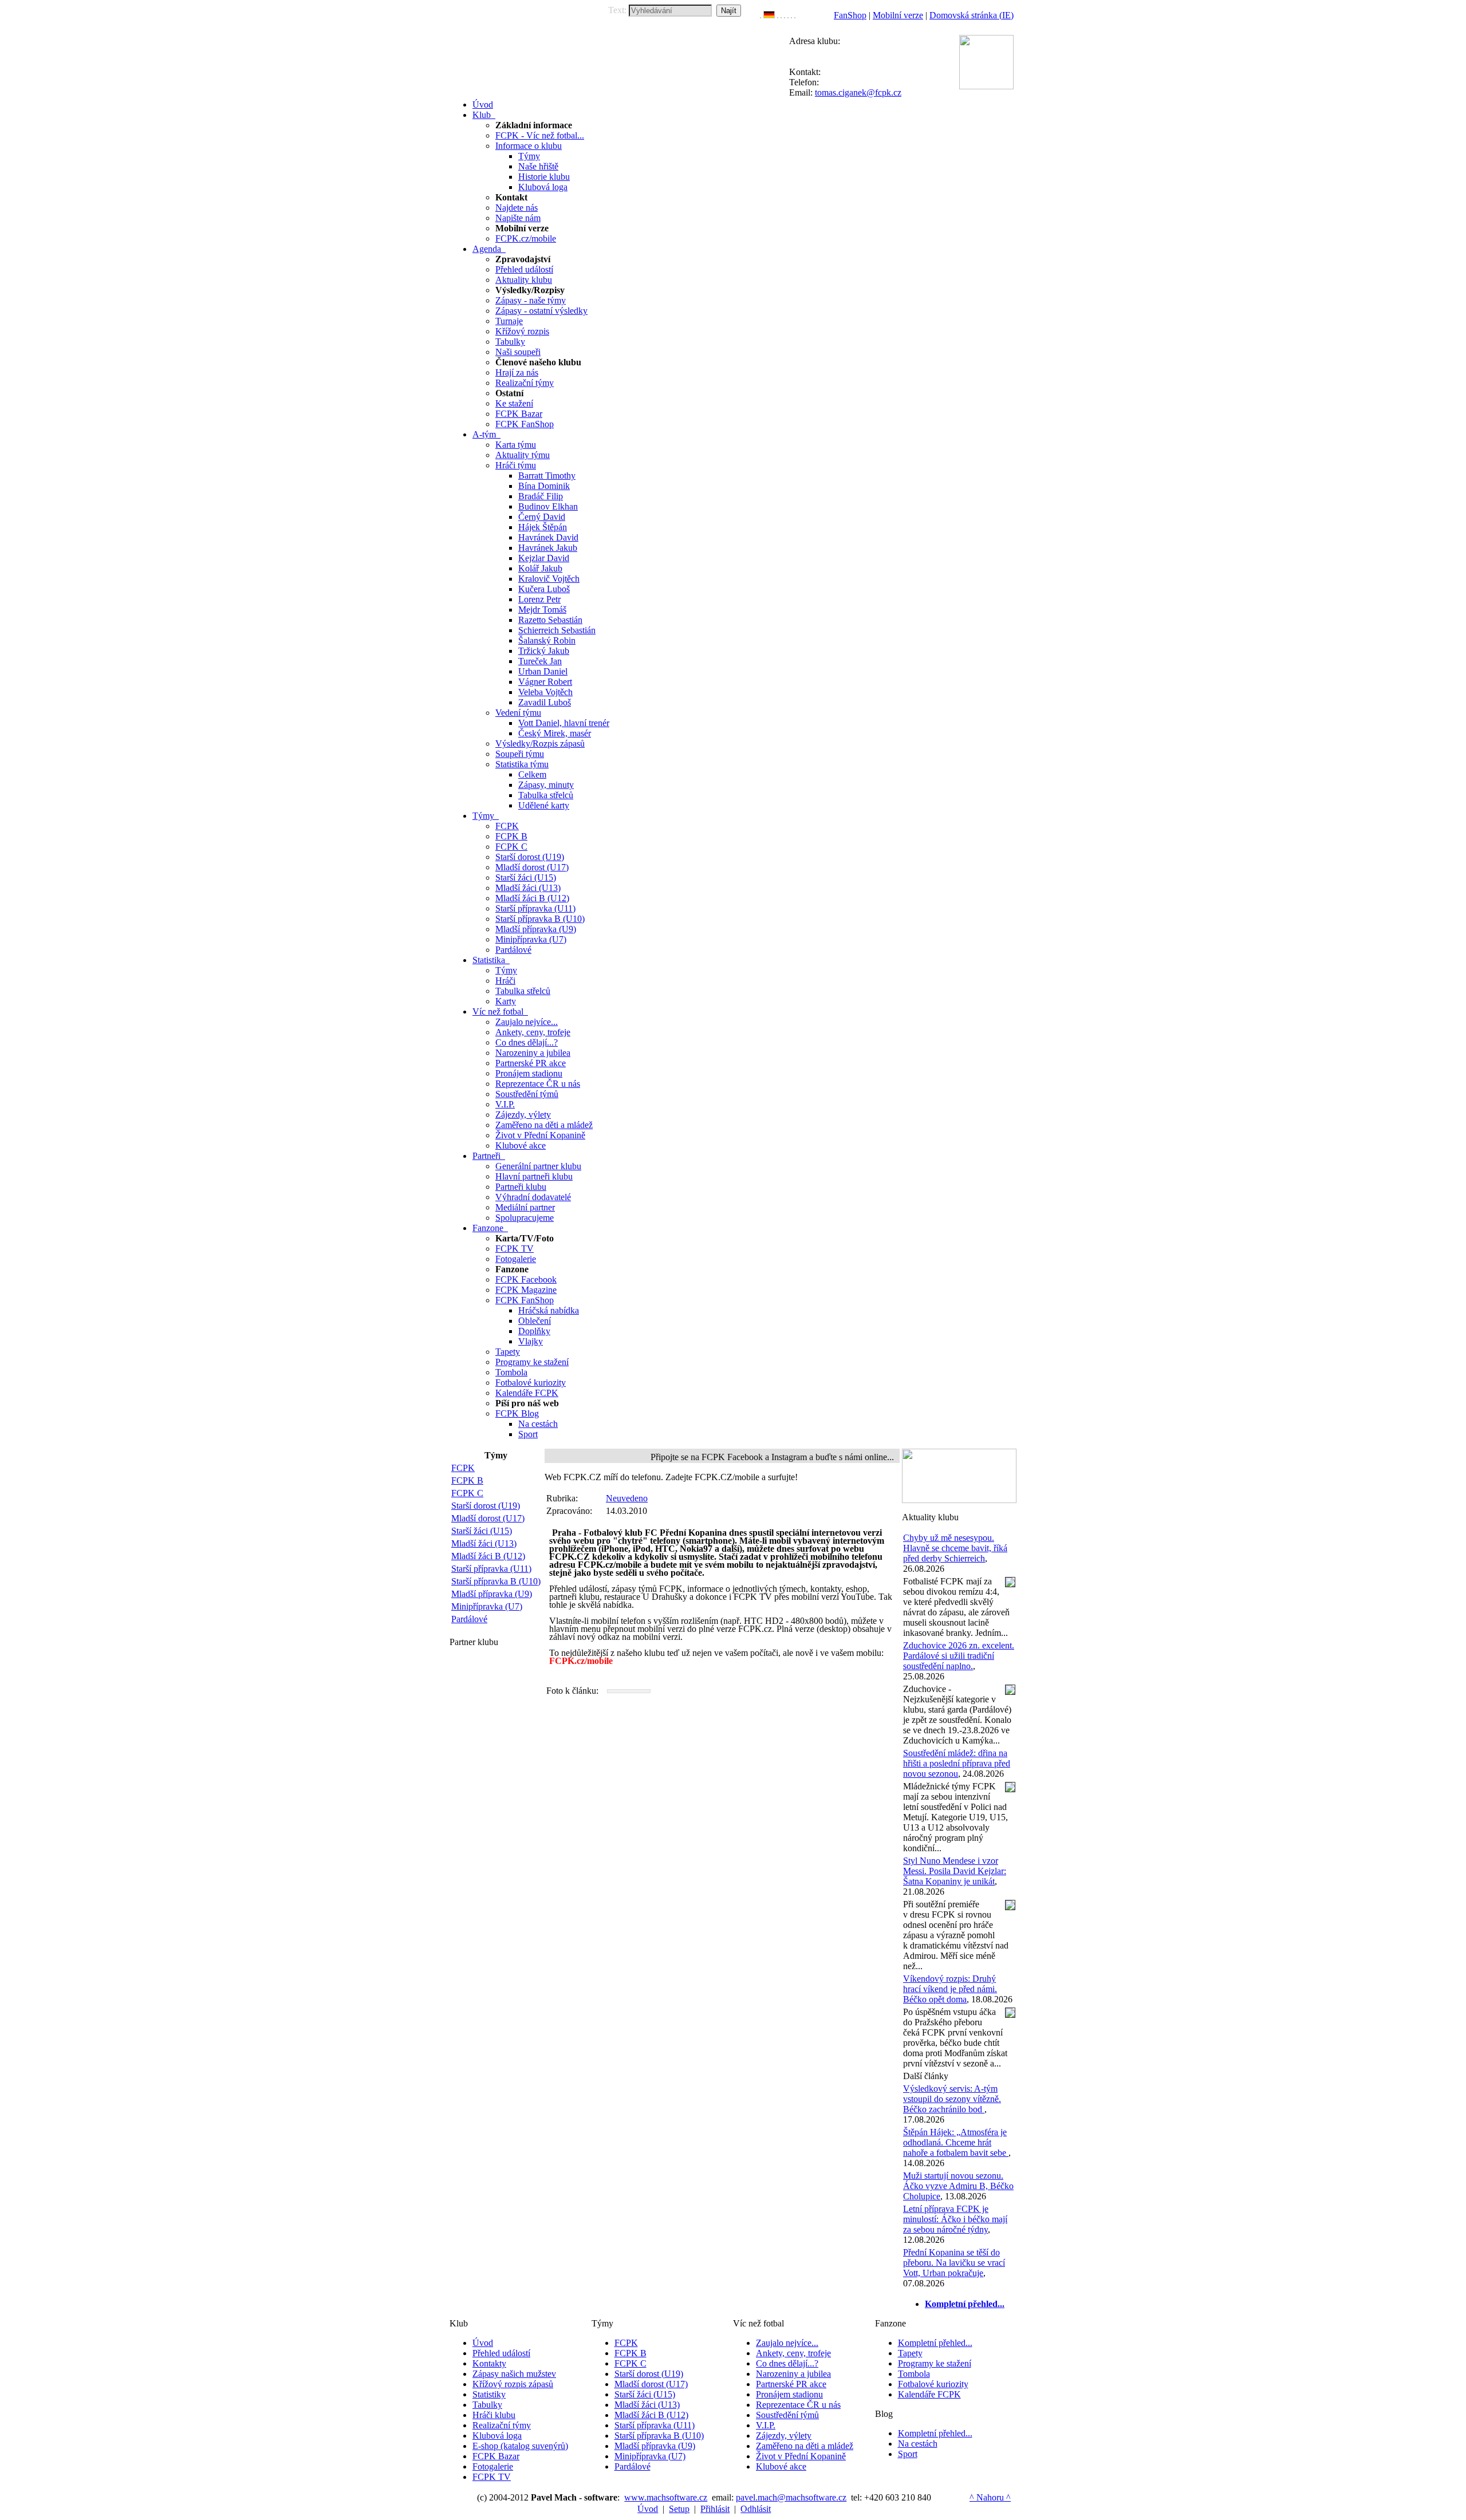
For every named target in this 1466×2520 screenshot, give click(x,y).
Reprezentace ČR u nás (538, 1084)
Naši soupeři (518, 352)
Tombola (511, 1372)
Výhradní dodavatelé (533, 1197)
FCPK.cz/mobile (526, 238)
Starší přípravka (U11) (535, 908)
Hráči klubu (494, 2415)
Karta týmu (516, 445)
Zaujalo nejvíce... (527, 1022)
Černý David (542, 517)
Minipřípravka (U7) (531, 939)
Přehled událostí (524, 269)
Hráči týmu (516, 465)
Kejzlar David (544, 558)
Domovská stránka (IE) (972, 15)
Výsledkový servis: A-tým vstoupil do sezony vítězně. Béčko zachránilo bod (952, 2099)
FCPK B (511, 836)
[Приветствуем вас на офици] (788, 15)
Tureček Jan (540, 661)
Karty (506, 1001)
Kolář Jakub (540, 568)
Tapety (508, 1352)
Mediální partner (525, 1207)
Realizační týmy (525, 383)
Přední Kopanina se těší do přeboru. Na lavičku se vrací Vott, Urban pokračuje (954, 2263)
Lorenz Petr (539, 599)
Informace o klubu (529, 146)
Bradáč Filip (541, 496)
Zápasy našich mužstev (514, 2374)
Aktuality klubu (524, 280)
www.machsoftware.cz (666, 2497)
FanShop (850, 15)
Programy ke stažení (532, 1362)
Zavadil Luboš (545, 702)
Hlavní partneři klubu (534, 1176)
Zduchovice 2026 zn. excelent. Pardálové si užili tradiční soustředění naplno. (959, 1656)
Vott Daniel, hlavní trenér (564, 723)
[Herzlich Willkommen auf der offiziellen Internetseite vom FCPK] (769, 15)
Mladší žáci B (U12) (532, 898)
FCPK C (511, 847)
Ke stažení (514, 403)
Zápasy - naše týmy (531, 300)
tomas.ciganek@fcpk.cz (858, 92)
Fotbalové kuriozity (531, 1383)
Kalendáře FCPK (527, 1393)
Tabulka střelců (546, 795)
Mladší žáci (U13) (528, 888)
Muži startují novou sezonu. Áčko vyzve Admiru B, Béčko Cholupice (958, 2186)
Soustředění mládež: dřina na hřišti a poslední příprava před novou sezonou (957, 1763)
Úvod (483, 2343)
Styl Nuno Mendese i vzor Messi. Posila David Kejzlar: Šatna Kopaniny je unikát (955, 1871)
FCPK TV (515, 1249)
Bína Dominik (544, 486)
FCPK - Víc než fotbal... (540, 135)
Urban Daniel (543, 671)
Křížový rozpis (522, 331)
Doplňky (534, 1331)
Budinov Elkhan (548, 506)
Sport (528, 1434)
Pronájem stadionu (529, 1073)
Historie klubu (544, 177)
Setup (679, 2509)
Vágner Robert (545, 682)
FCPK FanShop (525, 424)
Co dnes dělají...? (527, 1042)
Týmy (529, 156)
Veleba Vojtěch (545, 692)
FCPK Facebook (526, 1279)
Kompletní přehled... (935, 2343)
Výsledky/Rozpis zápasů (540, 744)
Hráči (505, 981)
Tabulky (510, 342)
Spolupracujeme (525, 1218)
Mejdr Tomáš (542, 610)
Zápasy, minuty (546, 785)
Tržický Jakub (544, 651)
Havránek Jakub (548, 548)
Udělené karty (544, 805)
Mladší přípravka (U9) (536, 929)
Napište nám (518, 218)
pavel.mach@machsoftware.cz (791, 2497)
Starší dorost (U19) (530, 857)
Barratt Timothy (547, 476)
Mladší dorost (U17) (532, 867)
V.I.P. (505, 1104)
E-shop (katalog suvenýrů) (520, 2446)
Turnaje (509, 321)
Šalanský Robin (547, 640)
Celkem (532, 774)
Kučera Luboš (544, 589)
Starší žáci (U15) (526, 878)
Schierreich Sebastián (557, 630)
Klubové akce (521, 1145)
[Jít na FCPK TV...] (959, 1500)
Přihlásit (715, 2509)
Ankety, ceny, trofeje (533, 1032)
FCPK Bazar (519, 414)
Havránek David (548, 537)
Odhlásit (756, 2509)
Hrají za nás (517, 372)
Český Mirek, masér (555, 733)
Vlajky (531, 1341)
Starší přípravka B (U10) (540, 919)
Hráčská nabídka (549, 1310)
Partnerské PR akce (531, 1063)
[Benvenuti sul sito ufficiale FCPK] (781, 15)
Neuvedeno (627, 1498)
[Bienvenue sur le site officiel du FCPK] (778, 15)
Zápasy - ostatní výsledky (541, 311)
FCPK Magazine (526, 1290)
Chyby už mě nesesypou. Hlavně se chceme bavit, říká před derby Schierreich (955, 1548)
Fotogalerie (516, 1259)
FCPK (507, 826)
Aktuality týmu (523, 455)
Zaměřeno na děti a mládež (544, 1125)
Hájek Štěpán (543, 527)
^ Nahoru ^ (990, 2497)
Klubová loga (543, 187)
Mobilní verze (898, 15)
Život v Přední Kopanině (540, 1135)
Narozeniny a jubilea (533, 1053)
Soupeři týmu (520, 754)
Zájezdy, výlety (523, 1115)
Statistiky (489, 2394)
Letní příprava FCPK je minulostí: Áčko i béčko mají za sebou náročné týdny (955, 2219)
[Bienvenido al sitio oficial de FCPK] (791, 15)
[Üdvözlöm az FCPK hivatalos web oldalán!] (795, 15)
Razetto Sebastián (550, 620)
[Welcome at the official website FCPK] (760, 15)
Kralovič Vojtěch (549, 579)
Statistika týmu (522, 764)
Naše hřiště (538, 166)
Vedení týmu (518, 713)
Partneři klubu (521, 1187)
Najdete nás (517, 208)
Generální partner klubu (538, 1166)
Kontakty (489, 2363)
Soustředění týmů (527, 1094)
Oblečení (535, 1321)
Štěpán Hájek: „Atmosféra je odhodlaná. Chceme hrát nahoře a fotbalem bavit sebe (956, 2142)
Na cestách (538, 1424)
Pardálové (513, 950)
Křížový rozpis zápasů (513, 2384)
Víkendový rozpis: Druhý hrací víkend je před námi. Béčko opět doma (950, 1989)
